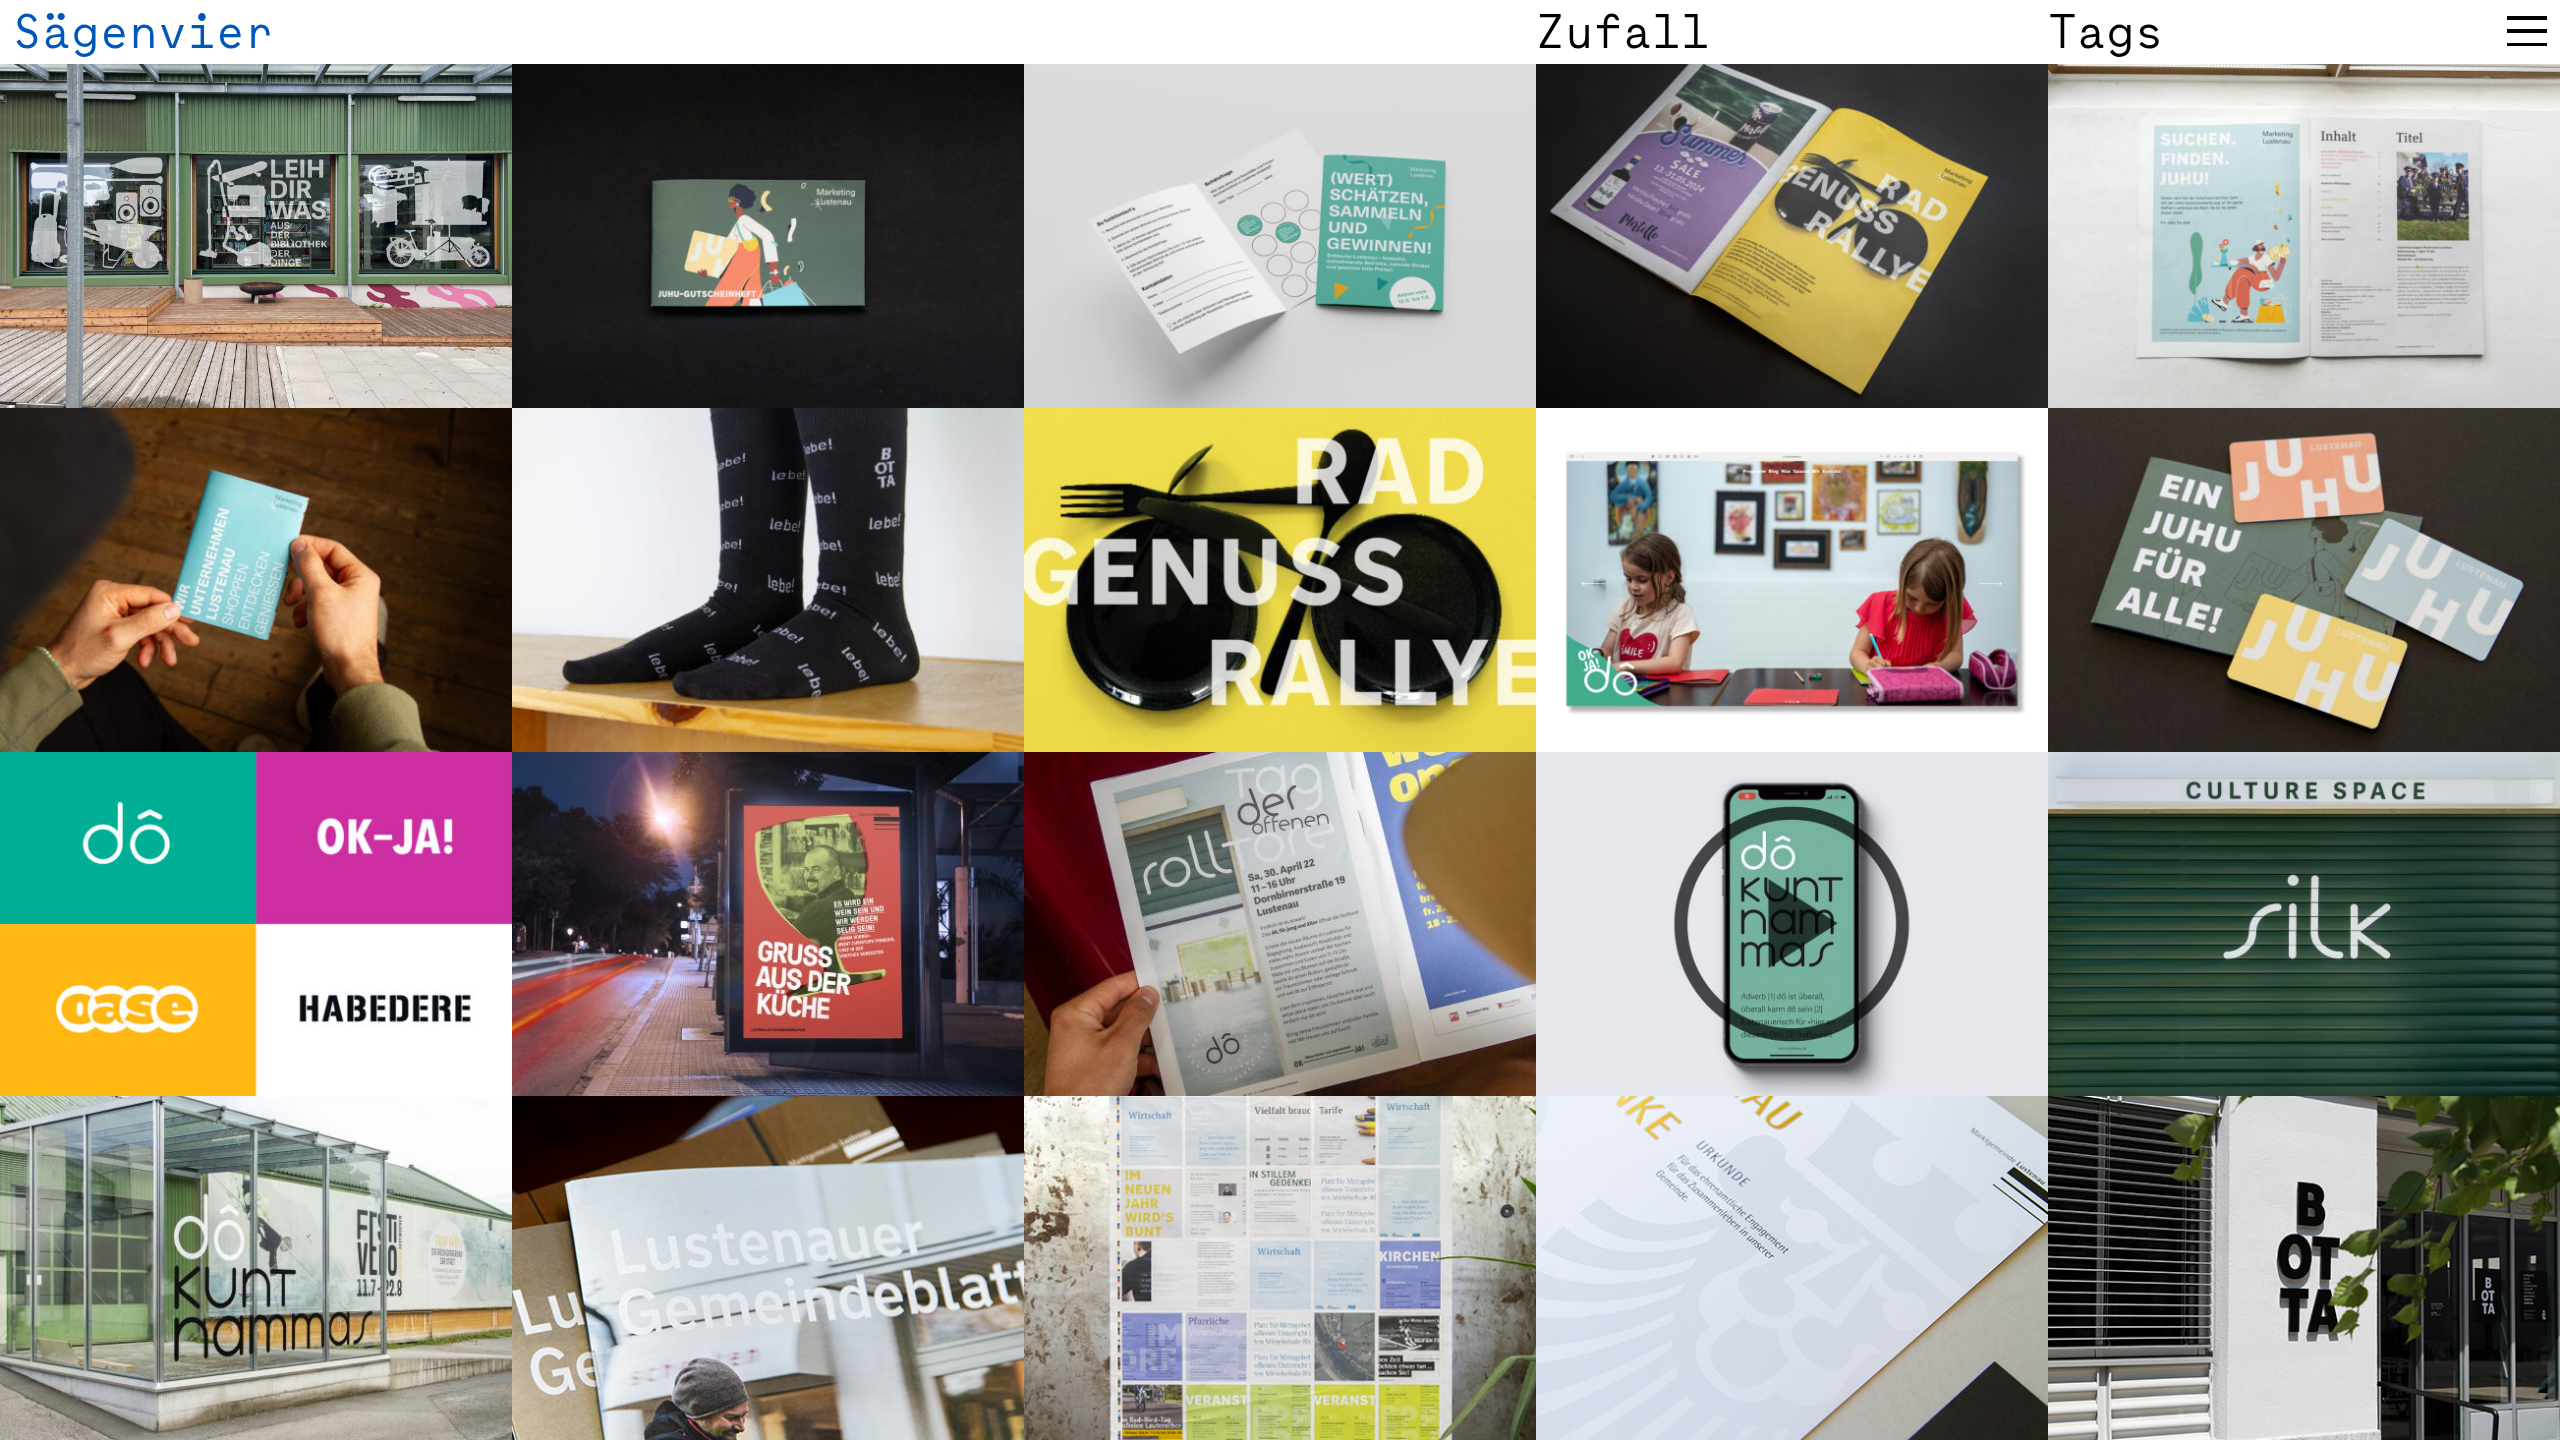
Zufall (1623, 32)
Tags (2106, 32)
